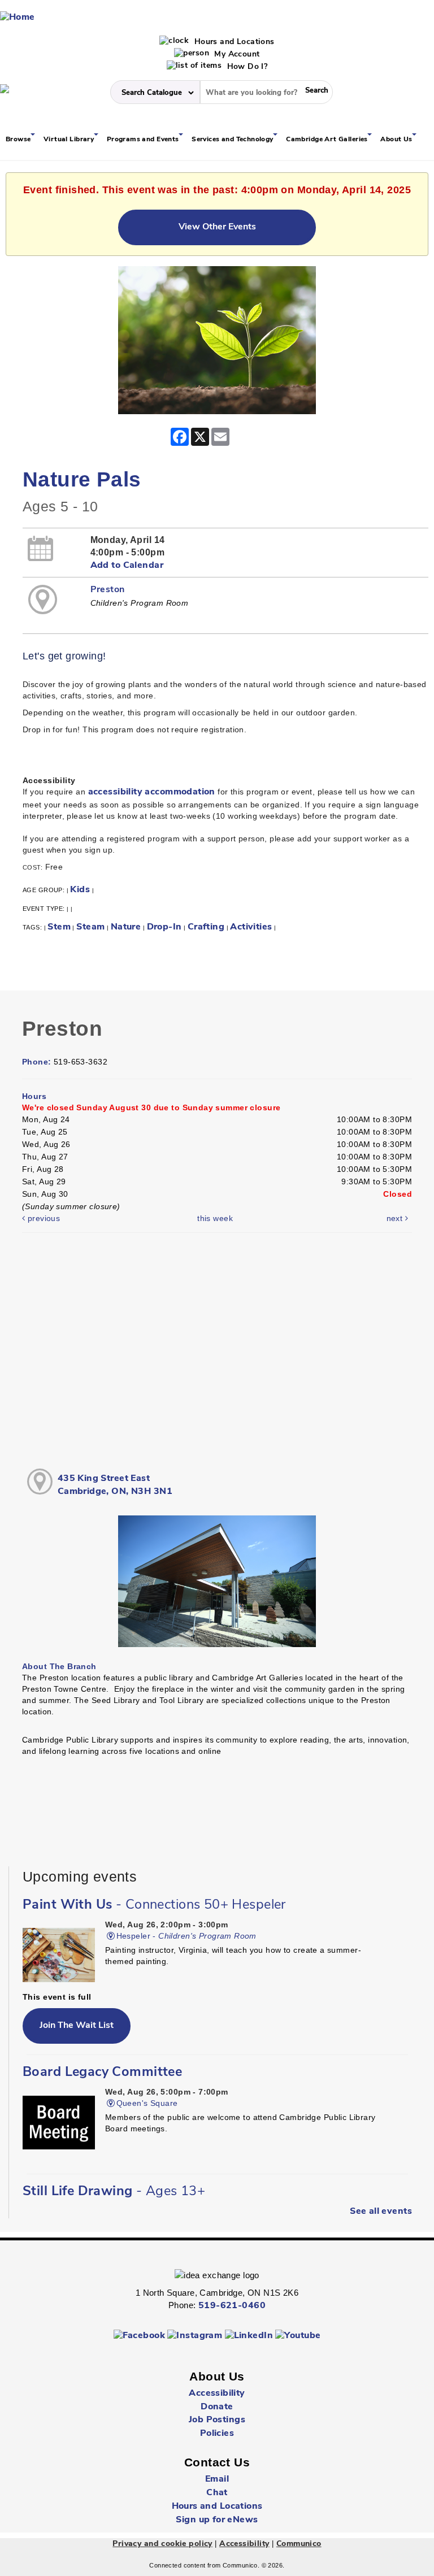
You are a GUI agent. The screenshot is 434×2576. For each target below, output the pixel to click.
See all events (381, 2212)
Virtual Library (70, 140)
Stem (59, 927)
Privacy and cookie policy (162, 2544)
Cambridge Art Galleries (328, 140)
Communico (299, 2544)
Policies (217, 2434)
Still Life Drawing (114, 2192)
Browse (19, 140)
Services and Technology (233, 140)
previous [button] (42, 1218)
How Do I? (246, 67)
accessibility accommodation (152, 792)
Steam (90, 927)
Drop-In (164, 927)
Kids (80, 890)
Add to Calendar (127, 566)
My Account (236, 55)
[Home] (18, 18)
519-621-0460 (232, 2306)
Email (217, 2479)
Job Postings (217, 2420)
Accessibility (217, 2393)
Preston (108, 590)
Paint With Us (154, 1905)
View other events (217, 227)
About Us (397, 140)
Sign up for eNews (217, 2520)
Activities (251, 927)
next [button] (396, 1218)
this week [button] (215, 1218)
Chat (217, 2493)
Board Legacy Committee (102, 2073)
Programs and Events (144, 140)
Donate (217, 2407)
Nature (126, 927)
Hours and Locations (233, 42)
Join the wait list (77, 2026)
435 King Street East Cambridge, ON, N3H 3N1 (115, 1485)
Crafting (206, 927)
